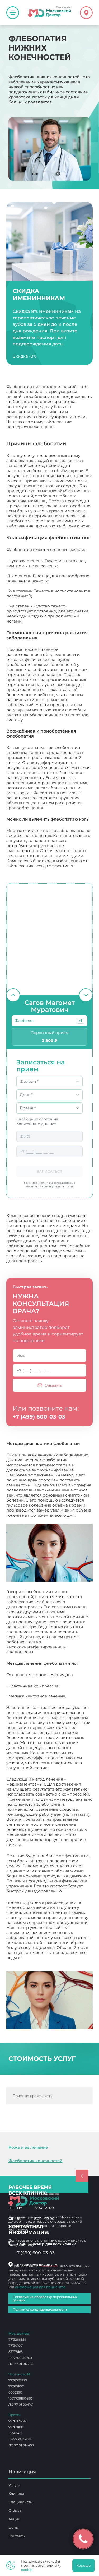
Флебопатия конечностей (35, 2161)
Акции (14, 2519)
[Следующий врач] (86, 995)
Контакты (17, 2536)
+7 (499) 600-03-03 (39, 1417)
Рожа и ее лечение (28, 2147)
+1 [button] (80, 1021)
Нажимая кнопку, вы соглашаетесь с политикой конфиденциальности (49, 1185)
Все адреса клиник (37, 2265)
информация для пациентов (40, 2287)
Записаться (49, 1171)
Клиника (16, 2493)
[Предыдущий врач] (13, 995)
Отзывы (15, 2510)
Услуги (14, 2485)
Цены (13, 2527)
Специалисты (21, 2502)
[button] (80, 1021)
